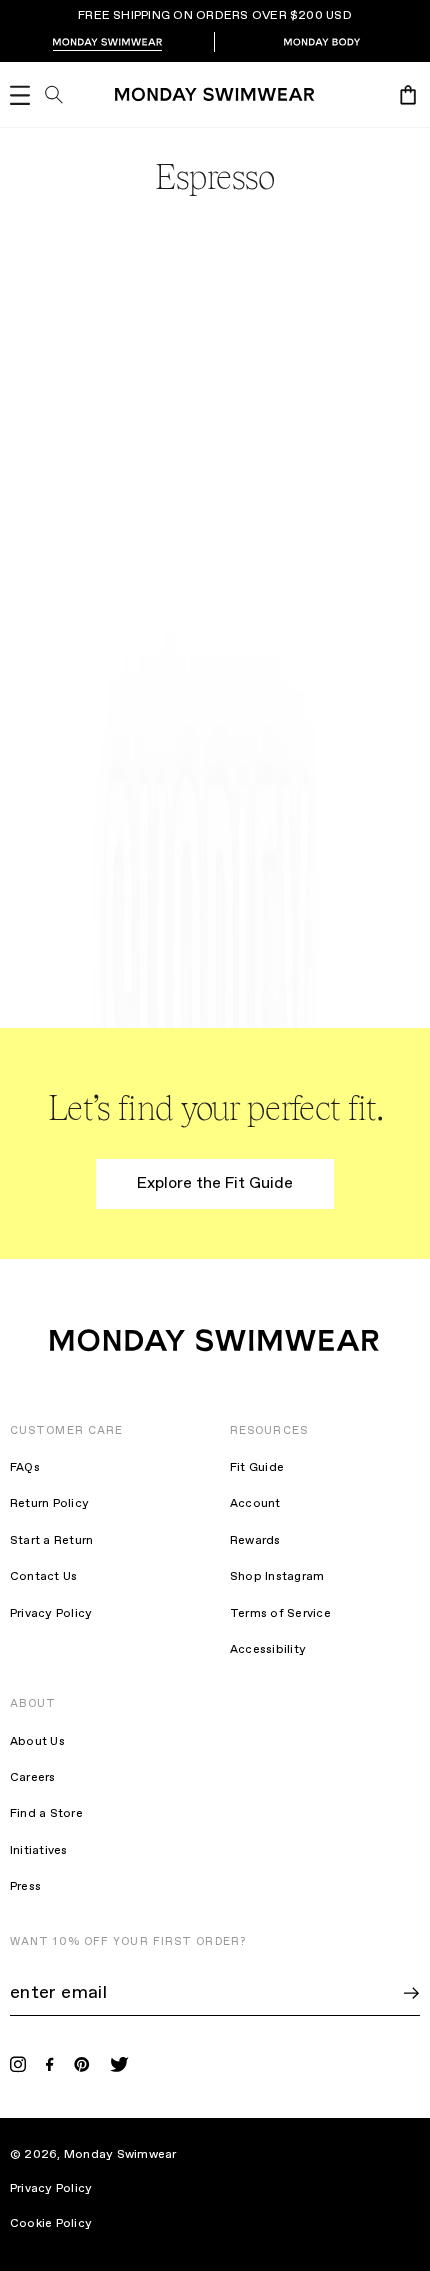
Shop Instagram (277, 1577)
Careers (33, 1778)
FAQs (25, 1468)
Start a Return (51, 1541)
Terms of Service (280, 1614)
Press (25, 1887)
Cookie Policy (64, 2224)
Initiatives (39, 1851)
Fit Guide (257, 1468)
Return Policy (49, 1504)
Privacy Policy (51, 1614)
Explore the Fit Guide (215, 1183)
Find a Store (46, 1814)
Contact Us (43, 1577)
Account (255, 1504)
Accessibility (268, 1650)
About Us (37, 1742)
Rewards (255, 1541)
